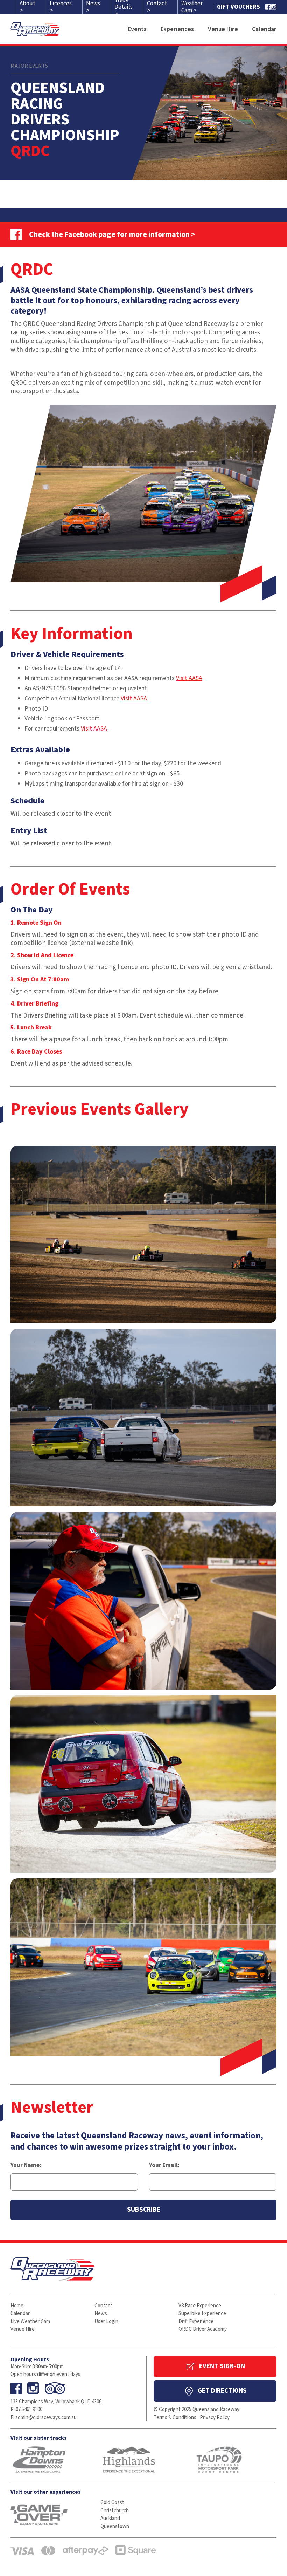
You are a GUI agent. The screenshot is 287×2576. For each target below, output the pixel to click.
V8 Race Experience (200, 2306)
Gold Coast (112, 2503)
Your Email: (164, 2165)
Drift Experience (196, 2321)
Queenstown (115, 2526)
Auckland (110, 2518)
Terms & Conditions (175, 2417)
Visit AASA (189, 678)
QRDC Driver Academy (203, 2329)
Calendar (20, 2313)
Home (17, 2306)
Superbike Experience (202, 2313)
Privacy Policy (215, 2417)
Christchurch (115, 2511)
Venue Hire (23, 2329)
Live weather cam (30, 2321)
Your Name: (26, 2165)
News (101, 2313)
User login (106, 2321)
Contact (103, 2306)
